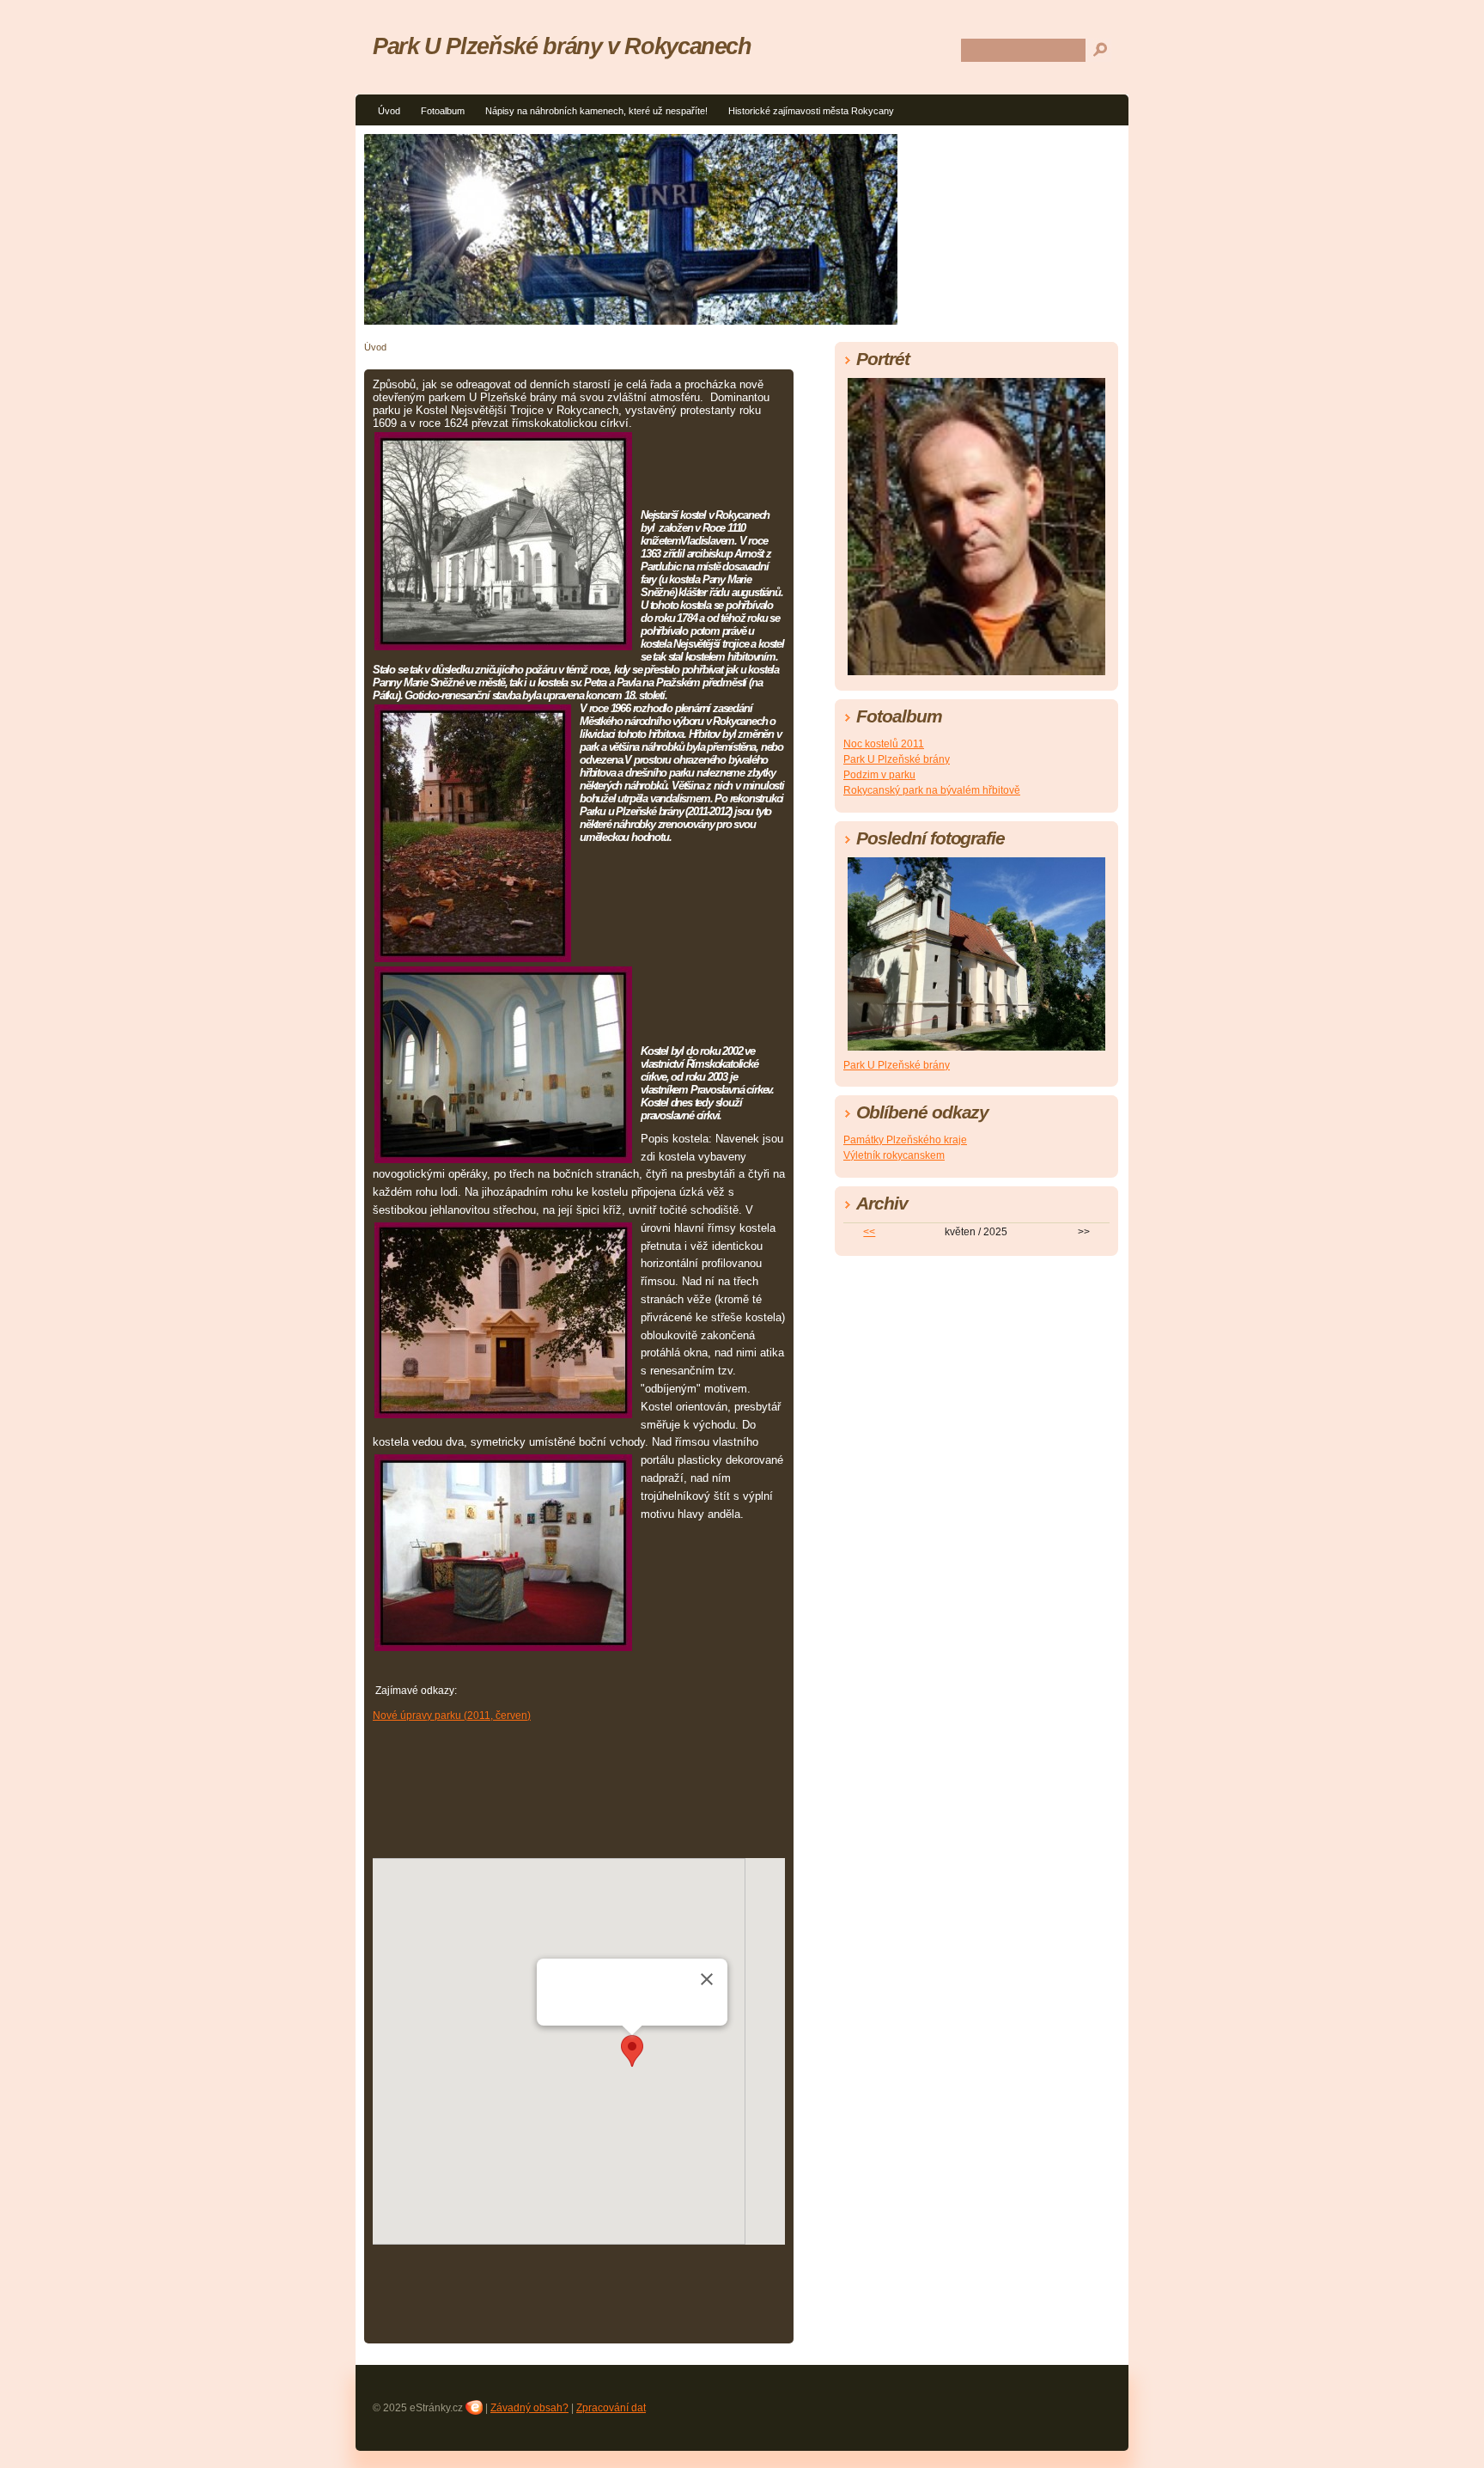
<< (869, 1232)
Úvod (389, 111)
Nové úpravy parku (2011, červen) (452, 1715)
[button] (632, 2051)
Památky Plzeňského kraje (905, 1140)
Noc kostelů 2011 (884, 744)
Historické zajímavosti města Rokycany (811, 111)
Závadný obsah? (529, 2408)
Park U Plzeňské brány (897, 759)
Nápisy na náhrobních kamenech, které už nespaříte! (596, 111)
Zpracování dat (611, 2408)
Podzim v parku (879, 775)
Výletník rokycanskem (894, 1155)
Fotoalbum (443, 111)
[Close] (707, 1979)
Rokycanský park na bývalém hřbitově (932, 790)
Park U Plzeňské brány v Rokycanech (562, 46)
